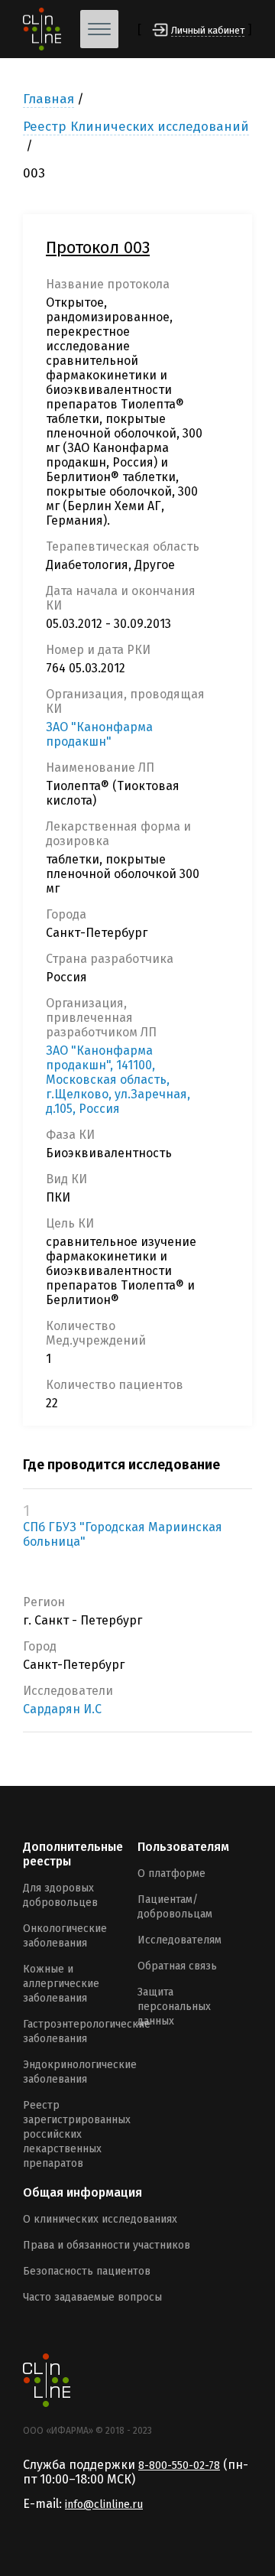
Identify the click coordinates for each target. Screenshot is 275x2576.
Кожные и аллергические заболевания (61, 1984)
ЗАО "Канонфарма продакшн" (99, 734)
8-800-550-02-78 (179, 2465)
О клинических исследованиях (100, 2219)
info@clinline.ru (104, 2504)
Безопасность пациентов (87, 2271)
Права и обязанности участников (107, 2245)
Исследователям (180, 1940)
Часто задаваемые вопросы (92, 2297)
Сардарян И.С (62, 1709)
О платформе (171, 1873)
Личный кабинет (208, 30)
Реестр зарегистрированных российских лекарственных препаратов (77, 2134)
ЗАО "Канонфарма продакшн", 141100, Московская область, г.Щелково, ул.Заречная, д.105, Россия (118, 1080)
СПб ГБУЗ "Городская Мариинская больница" (123, 1534)
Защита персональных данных (174, 2007)
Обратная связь (177, 1966)
